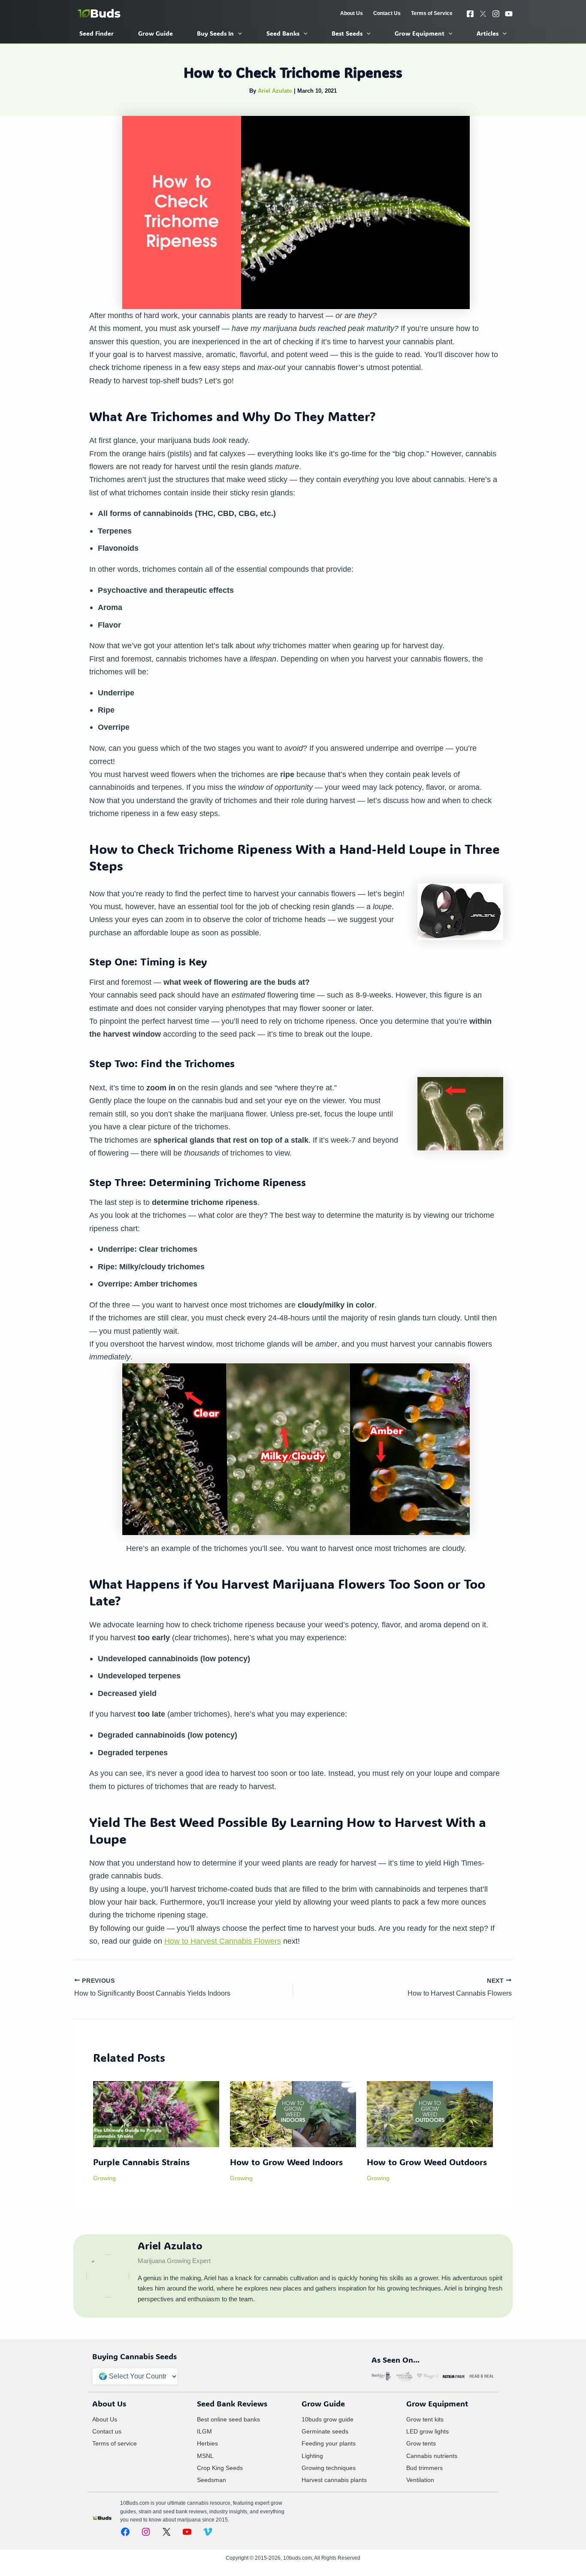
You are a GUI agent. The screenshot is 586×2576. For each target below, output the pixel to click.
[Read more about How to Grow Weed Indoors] (293, 2113)
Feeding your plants (329, 2443)
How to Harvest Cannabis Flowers (223, 1941)
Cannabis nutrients (432, 2456)
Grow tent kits (425, 2419)
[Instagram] (496, 14)
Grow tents (421, 2443)
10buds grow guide (328, 2419)
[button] (238, 33)
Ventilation (420, 2480)
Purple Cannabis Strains (141, 2162)
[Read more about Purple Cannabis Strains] (156, 2113)
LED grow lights (427, 2431)
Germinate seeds (325, 2431)
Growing (104, 2178)
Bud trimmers (424, 2468)
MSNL (205, 2456)
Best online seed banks (228, 2419)
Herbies (207, 2443)
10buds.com (298, 2558)
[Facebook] (470, 14)
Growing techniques (329, 2468)
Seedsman (211, 2480)
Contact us (107, 2431)
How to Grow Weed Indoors (286, 2162)
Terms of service (115, 2443)
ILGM (204, 2431)
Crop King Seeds (220, 2468)
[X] (483, 14)
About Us (105, 2419)
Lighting (312, 2456)
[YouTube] (509, 14)
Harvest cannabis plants (334, 2480)
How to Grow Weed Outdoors (427, 2162)
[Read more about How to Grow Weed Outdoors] (430, 2113)
